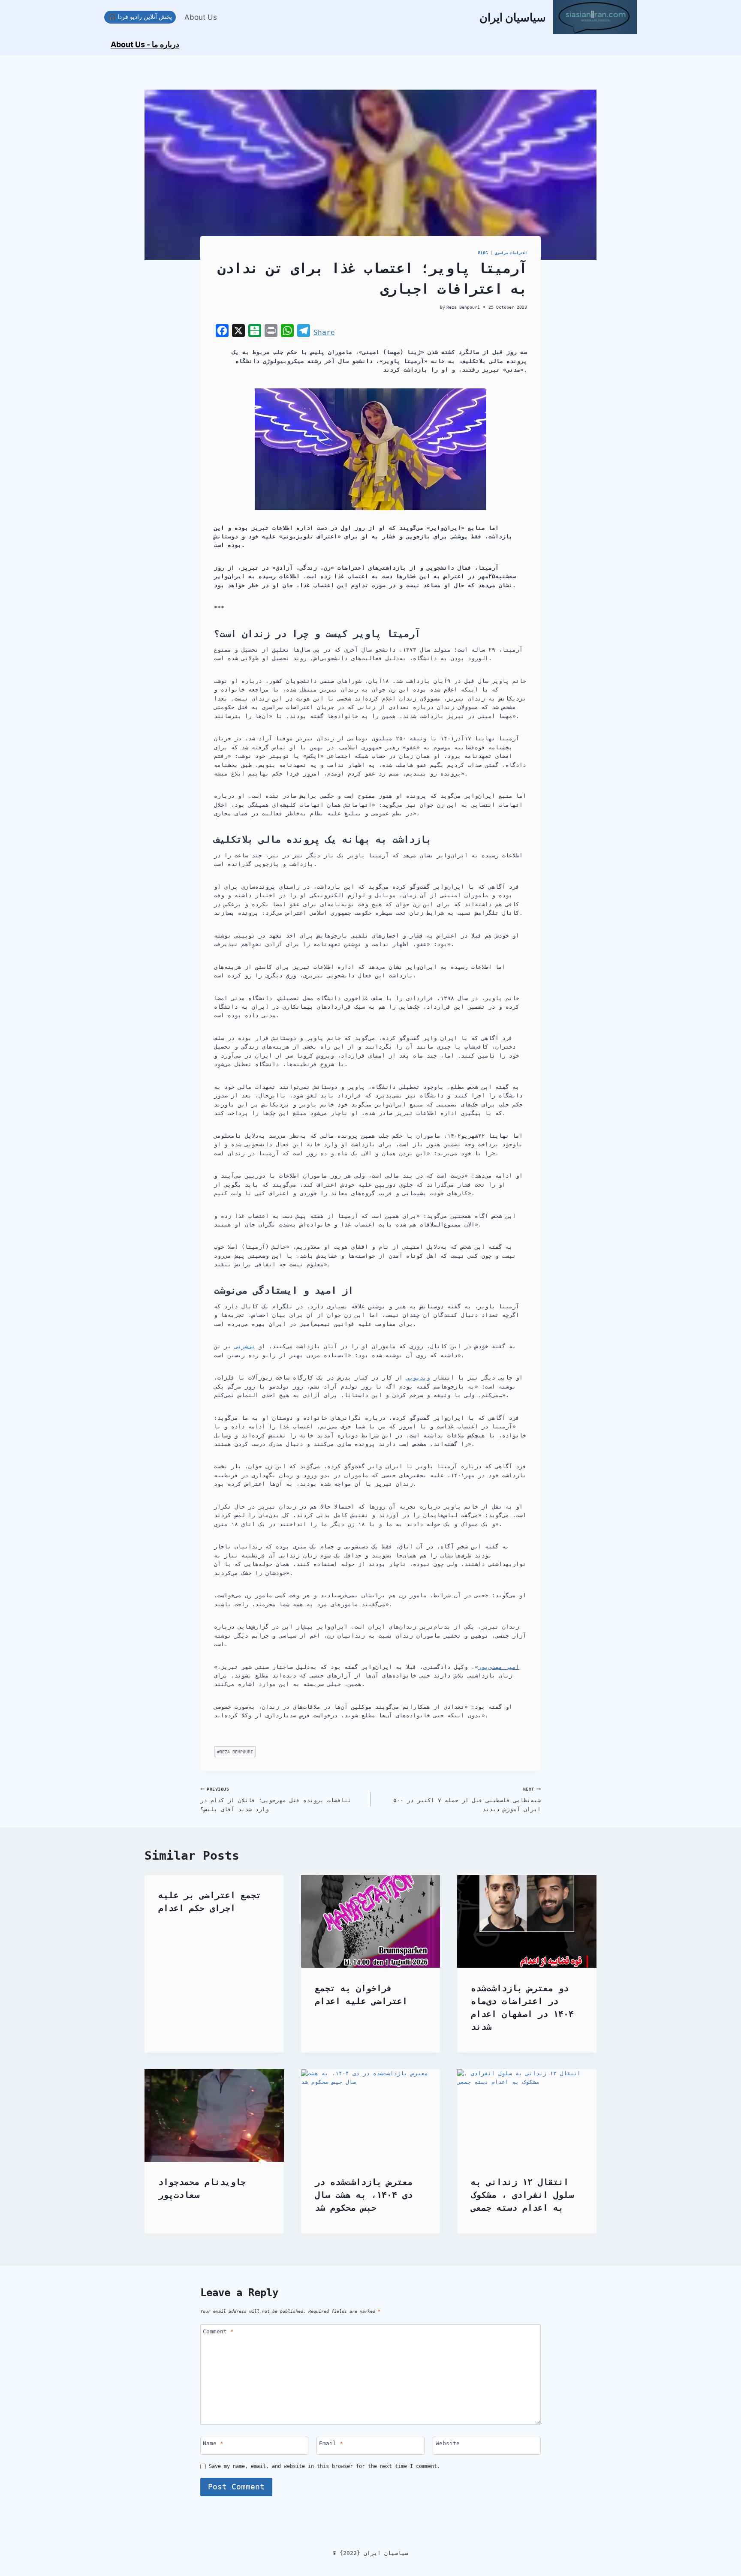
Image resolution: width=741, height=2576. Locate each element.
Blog (483, 253)
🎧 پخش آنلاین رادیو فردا (140, 17)
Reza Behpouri (463, 307)
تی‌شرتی (245, 1346)
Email (331, 2443)
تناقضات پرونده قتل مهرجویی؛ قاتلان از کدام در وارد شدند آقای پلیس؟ (276, 1799)
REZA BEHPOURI (235, 1752)
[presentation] (371, 1921)
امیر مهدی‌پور (499, 1667)
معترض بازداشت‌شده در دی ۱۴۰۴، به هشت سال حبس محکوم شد (364, 2195)
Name (213, 2443)
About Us (201, 17)
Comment (218, 2331)
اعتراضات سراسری (511, 253)
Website (448, 2443)
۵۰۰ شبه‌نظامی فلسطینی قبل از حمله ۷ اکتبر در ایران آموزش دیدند (467, 1799)
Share (324, 332)
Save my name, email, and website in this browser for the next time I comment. (324, 2466)
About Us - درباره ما (145, 44)
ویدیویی (418, 1378)
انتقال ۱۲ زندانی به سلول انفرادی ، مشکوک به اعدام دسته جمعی (522, 2195)
